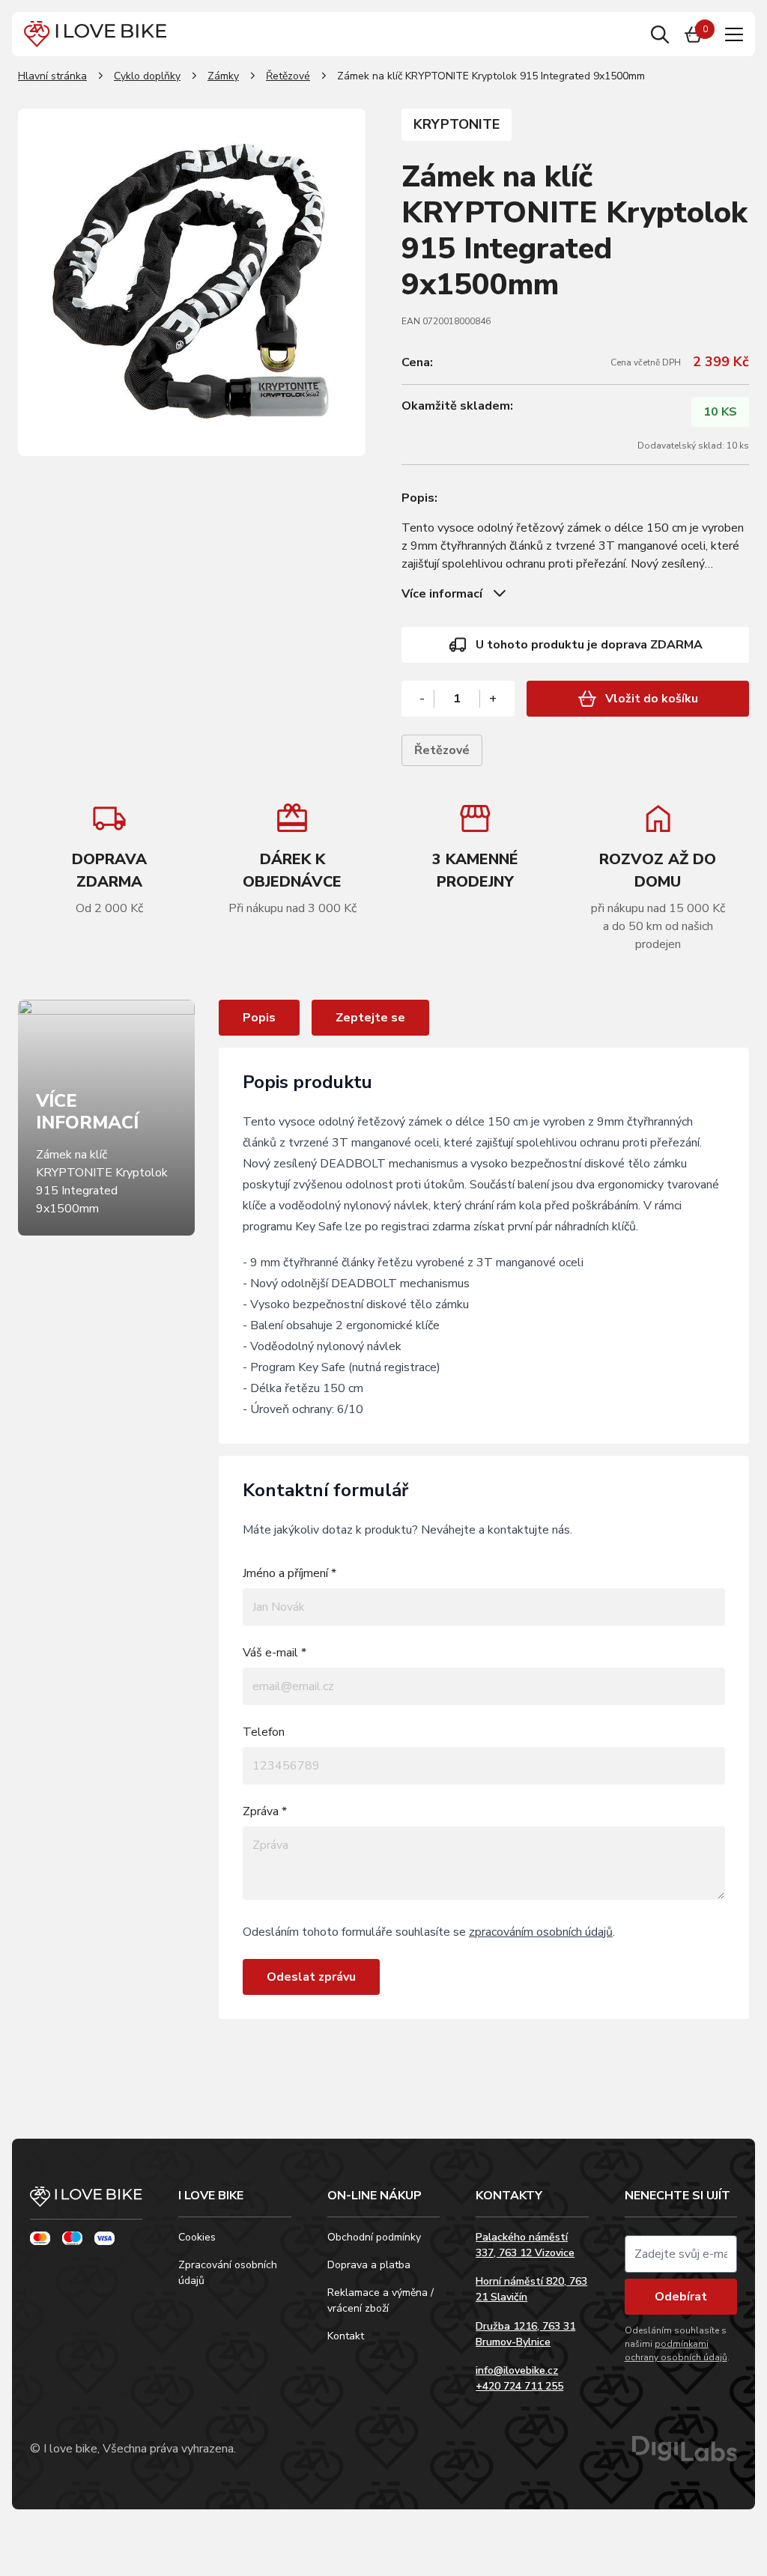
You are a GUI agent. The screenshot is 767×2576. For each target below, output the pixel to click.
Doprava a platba (369, 2265)
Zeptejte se (370, 1018)
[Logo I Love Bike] (95, 34)
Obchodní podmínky (374, 2237)
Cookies (197, 2237)
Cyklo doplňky (147, 76)
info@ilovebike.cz (517, 2370)
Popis (259, 1018)
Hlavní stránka (52, 76)
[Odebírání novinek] (681, 2254)
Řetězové (288, 76)
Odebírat (681, 2297)
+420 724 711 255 (519, 2386)
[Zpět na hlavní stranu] (86, 2203)
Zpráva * (265, 1811)
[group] (292, 859)
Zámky (223, 76)
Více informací (442, 594)
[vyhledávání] (660, 34)
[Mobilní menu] (734, 34)
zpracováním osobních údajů (541, 1932)
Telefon (264, 1732)
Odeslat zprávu (311, 1977)
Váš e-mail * (275, 1653)
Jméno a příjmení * (289, 1573)
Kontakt (346, 2336)
